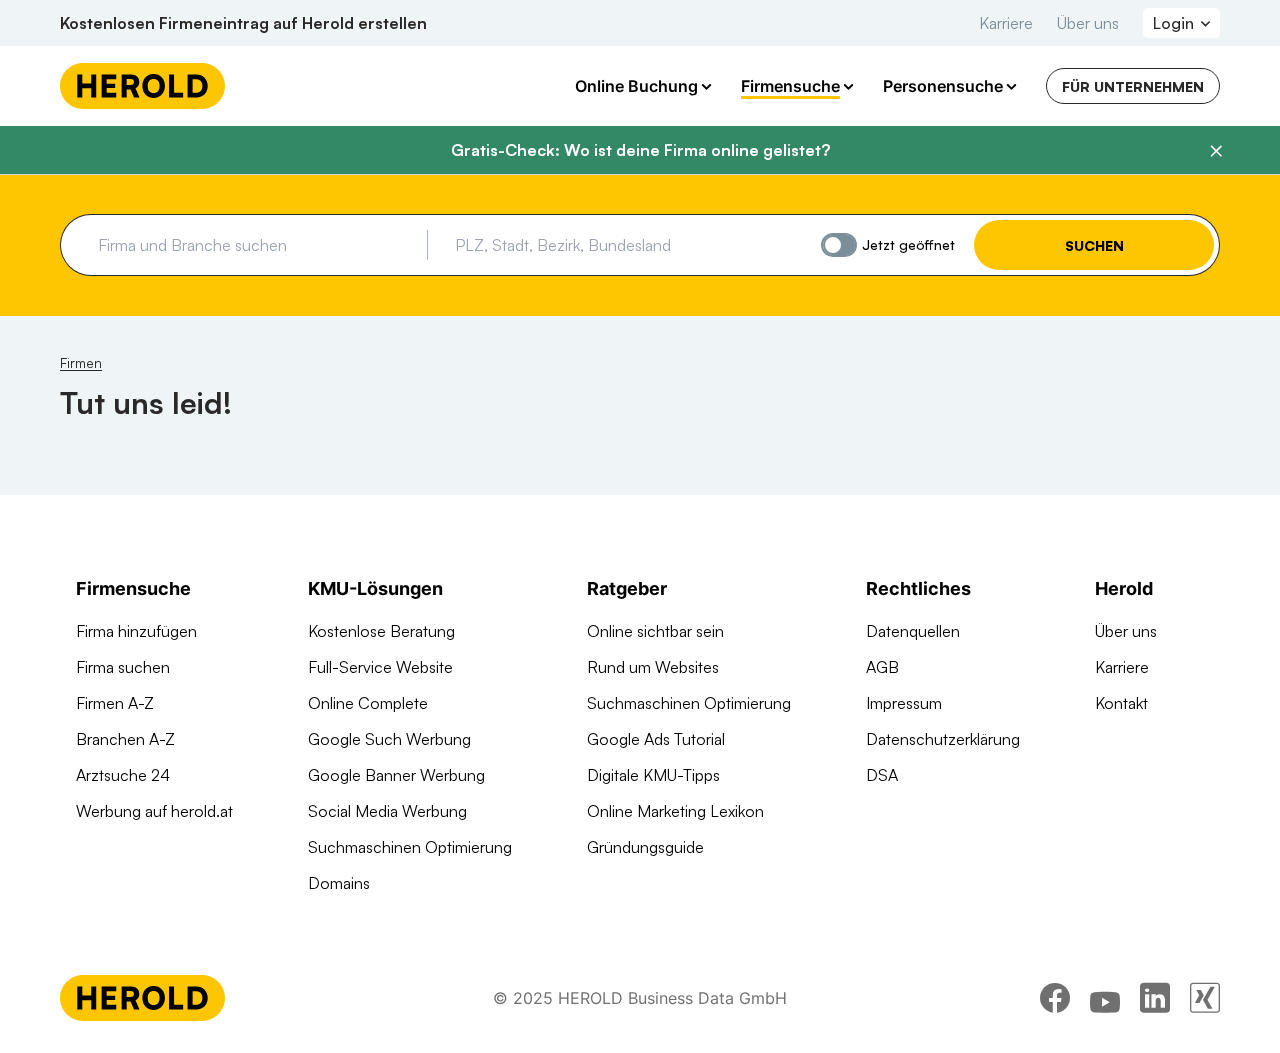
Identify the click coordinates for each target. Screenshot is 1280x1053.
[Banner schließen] (1216, 151)
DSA (882, 775)
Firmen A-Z (115, 703)
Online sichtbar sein (655, 631)
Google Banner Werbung (396, 775)
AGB (882, 667)
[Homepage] (142, 86)
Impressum (904, 703)
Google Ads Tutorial (656, 739)
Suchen (1094, 245)
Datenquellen (913, 631)
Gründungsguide (645, 847)
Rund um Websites (653, 667)
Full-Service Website (380, 667)
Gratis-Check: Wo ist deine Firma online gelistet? (640, 150)
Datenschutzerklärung (943, 739)
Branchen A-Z (125, 739)
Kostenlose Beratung (381, 631)
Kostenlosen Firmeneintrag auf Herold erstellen (243, 23)
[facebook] (1055, 998)
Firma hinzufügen (136, 631)
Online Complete (368, 703)
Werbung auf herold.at (154, 811)
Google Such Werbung (389, 739)
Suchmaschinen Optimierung (410, 847)
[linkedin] (1155, 998)
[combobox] (255, 245)
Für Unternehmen (1133, 86)
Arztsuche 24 (123, 775)
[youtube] (1105, 998)
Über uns (1088, 23)
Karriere (1006, 23)
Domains (339, 883)
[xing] (1205, 998)
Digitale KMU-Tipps (653, 775)
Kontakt (1121, 703)
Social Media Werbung (387, 811)
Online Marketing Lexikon (675, 811)
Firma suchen (123, 667)
